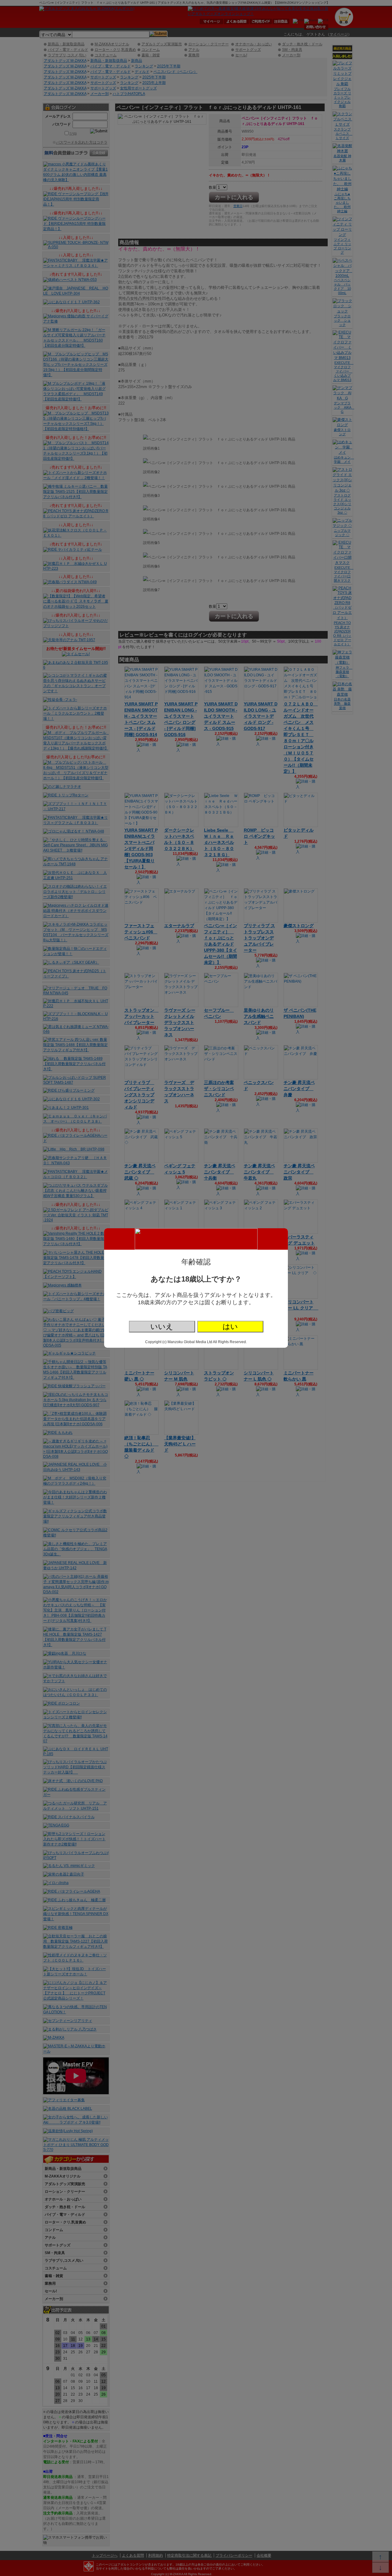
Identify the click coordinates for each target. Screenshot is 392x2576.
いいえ (162, 1326)
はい (230, 1326)
